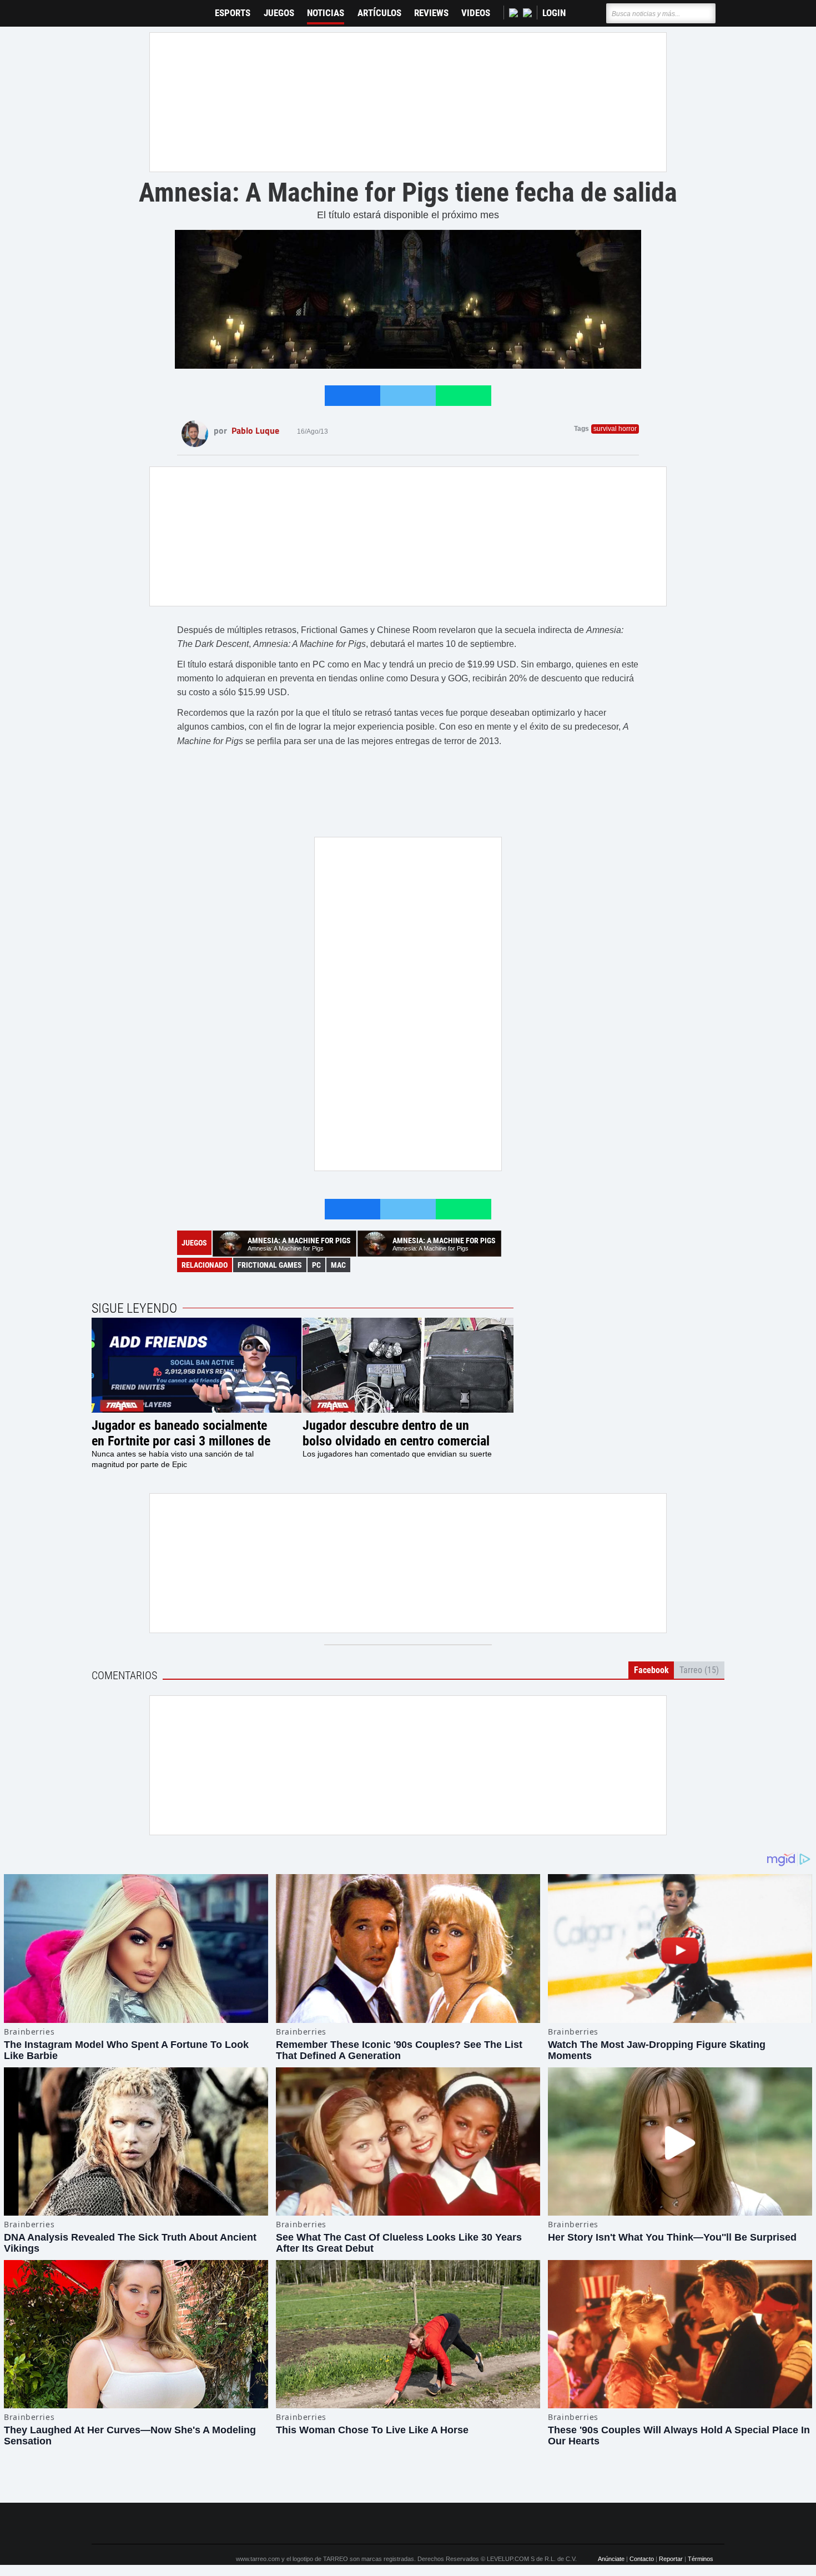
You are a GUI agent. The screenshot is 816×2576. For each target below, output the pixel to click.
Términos (701, 2559)
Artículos (379, 13)
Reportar (671, 2559)
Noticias (326, 13)
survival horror (615, 429)
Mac (338, 1265)
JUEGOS (279, 13)
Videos (476, 13)
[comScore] (535, 2523)
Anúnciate (611, 2559)
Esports (233, 13)
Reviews (431, 13)
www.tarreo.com (258, 2559)
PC (316, 1265)
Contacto (642, 2559)
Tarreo (107, 8)
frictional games (270, 1265)
